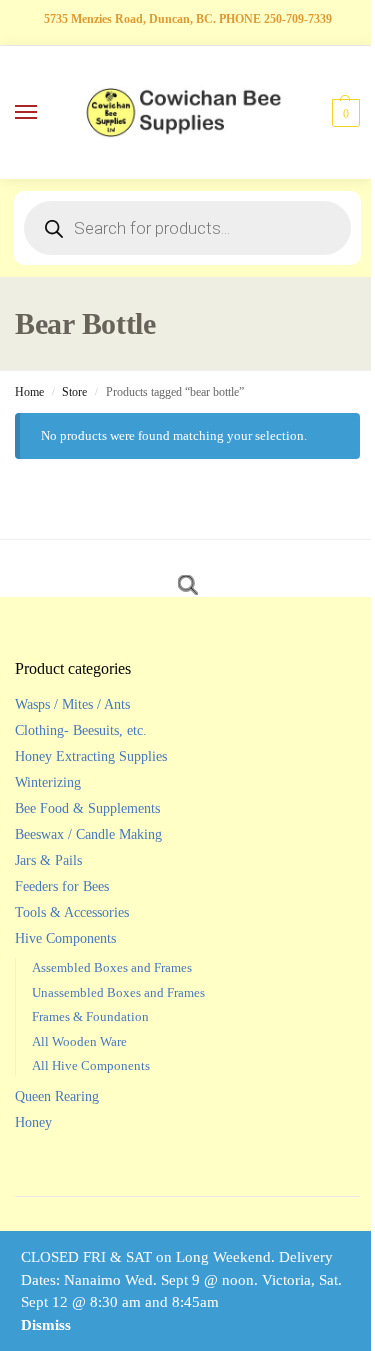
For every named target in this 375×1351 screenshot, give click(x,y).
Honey (33, 1122)
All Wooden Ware (79, 1041)
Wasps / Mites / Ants (72, 704)
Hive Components (65, 938)
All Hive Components (91, 1065)
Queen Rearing (57, 1096)
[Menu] (45, 113)
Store (74, 392)
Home (29, 392)
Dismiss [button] (46, 1325)
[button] (343, 113)
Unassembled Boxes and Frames (118, 992)
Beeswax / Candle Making (88, 834)
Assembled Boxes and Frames (112, 967)
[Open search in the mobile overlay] (187, 228)
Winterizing (48, 782)
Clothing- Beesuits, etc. (81, 730)
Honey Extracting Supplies (91, 756)
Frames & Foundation (90, 1016)
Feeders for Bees (62, 886)
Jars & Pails (48, 860)
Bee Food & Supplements (87, 808)
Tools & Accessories (72, 912)
